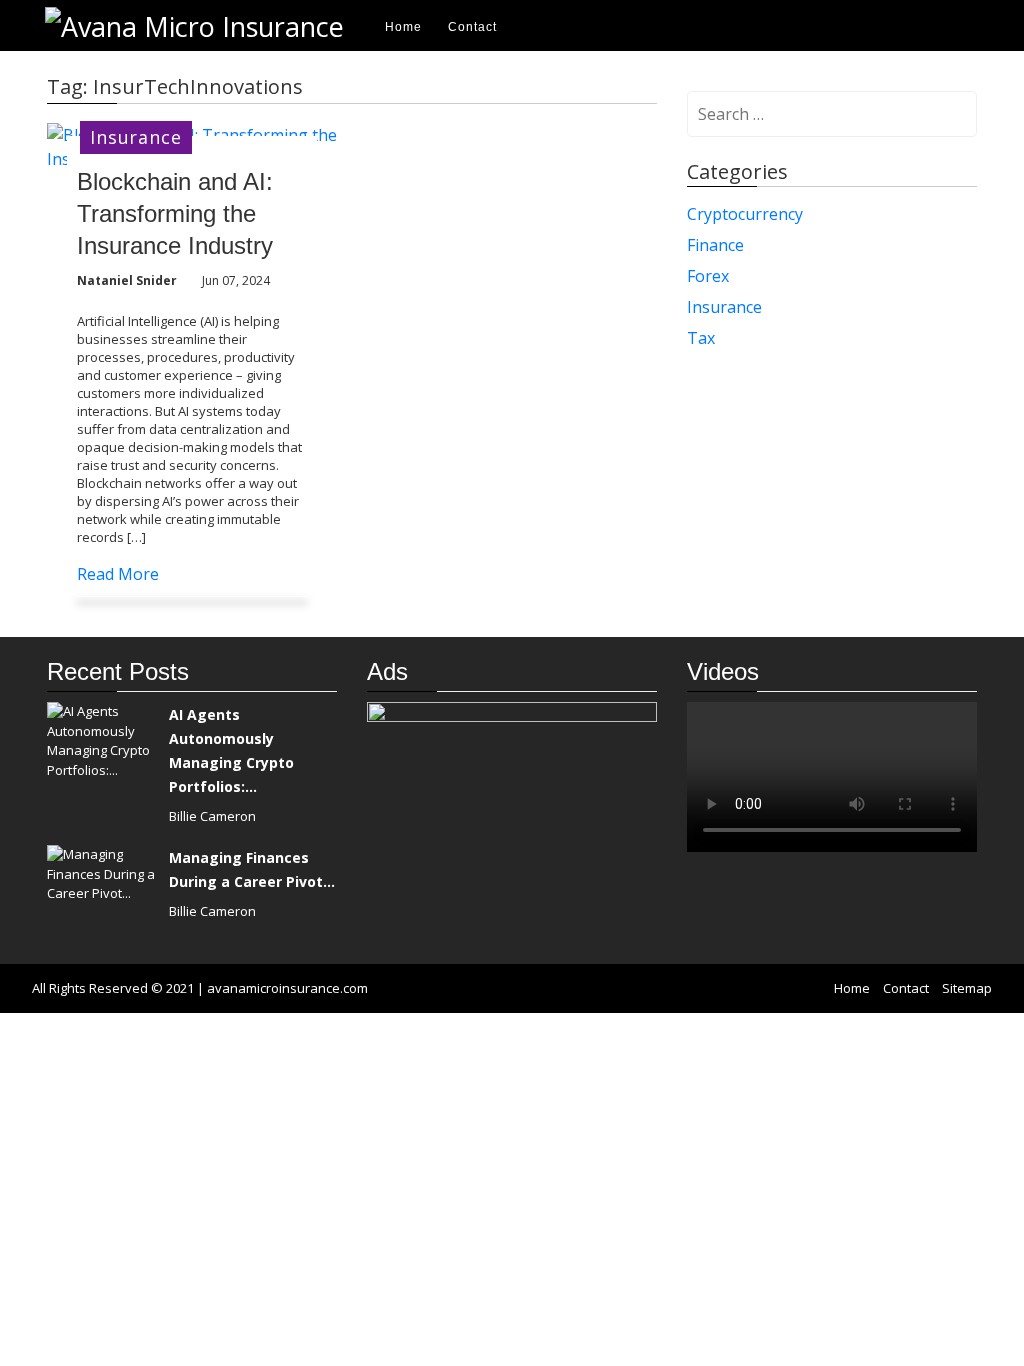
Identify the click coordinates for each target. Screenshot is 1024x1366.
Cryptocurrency (745, 214)
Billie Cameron (212, 816)
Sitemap (967, 988)
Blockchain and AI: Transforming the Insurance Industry (175, 213)
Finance (715, 245)
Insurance (135, 137)
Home (403, 27)
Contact (472, 27)
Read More (118, 574)
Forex (708, 276)
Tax (701, 338)
